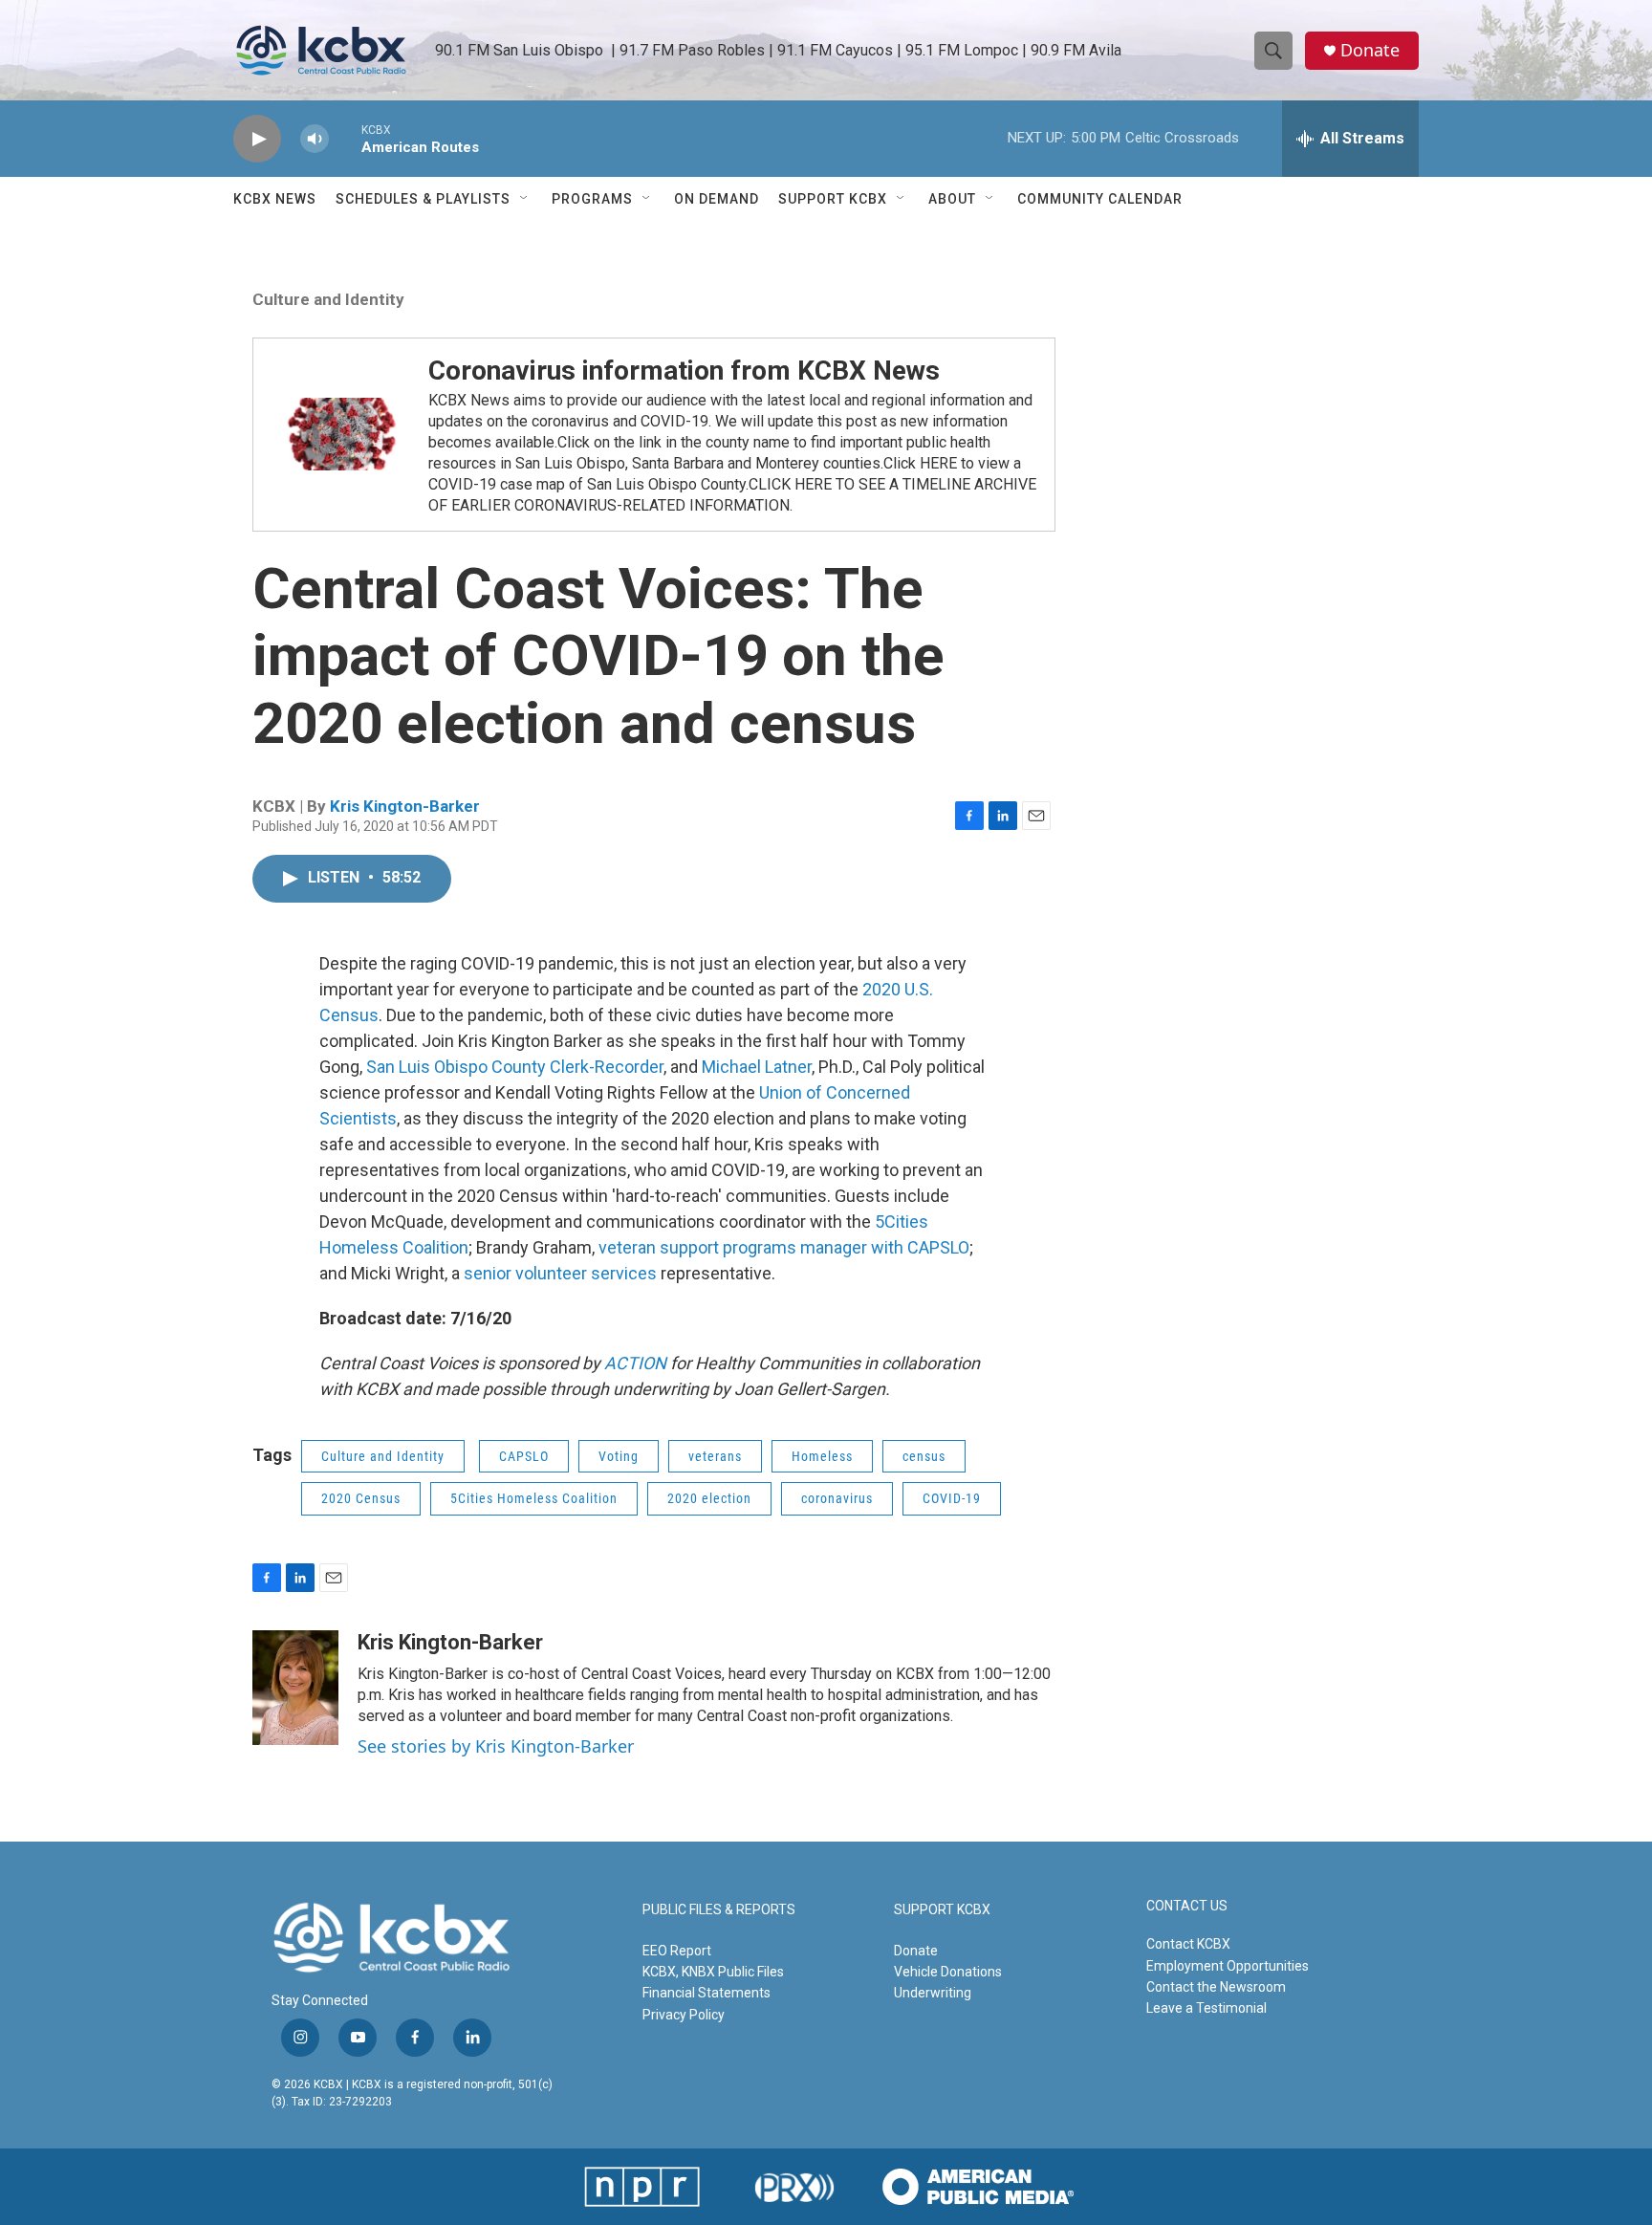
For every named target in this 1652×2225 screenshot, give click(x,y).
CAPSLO (524, 1456)
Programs (592, 199)
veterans (715, 1456)
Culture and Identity (328, 299)
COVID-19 (952, 1498)
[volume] (315, 139)
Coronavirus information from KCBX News (684, 371)
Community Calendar (1100, 199)
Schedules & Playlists (423, 199)
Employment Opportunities (1228, 1966)
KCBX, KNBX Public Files (713, 1972)
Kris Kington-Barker (405, 806)
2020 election (709, 1498)
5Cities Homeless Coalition (534, 1498)
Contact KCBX (1188, 1944)
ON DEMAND (717, 199)
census (924, 1456)
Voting (619, 1456)
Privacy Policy (684, 2015)
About (952, 199)
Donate (1370, 50)
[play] (257, 139)
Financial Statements (706, 1993)
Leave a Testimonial (1206, 2008)
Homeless (822, 1456)
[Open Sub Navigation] (525, 199)
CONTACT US (1187, 1906)
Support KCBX (833, 199)
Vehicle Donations (948, 1972)
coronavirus (837, 1498)
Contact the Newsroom (1216, 1987)
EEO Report (677, 1951)
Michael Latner (757, 1067)
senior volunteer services (560, 1273)
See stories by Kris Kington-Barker (496, 1746)
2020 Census (361, 1498)
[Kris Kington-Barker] (295, 1688)
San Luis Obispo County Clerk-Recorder (515, 1067)
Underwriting (933, 1993)
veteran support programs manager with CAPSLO (784, 1247)
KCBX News (275, 199)
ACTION (635, 1363)
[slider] (345, 138)
